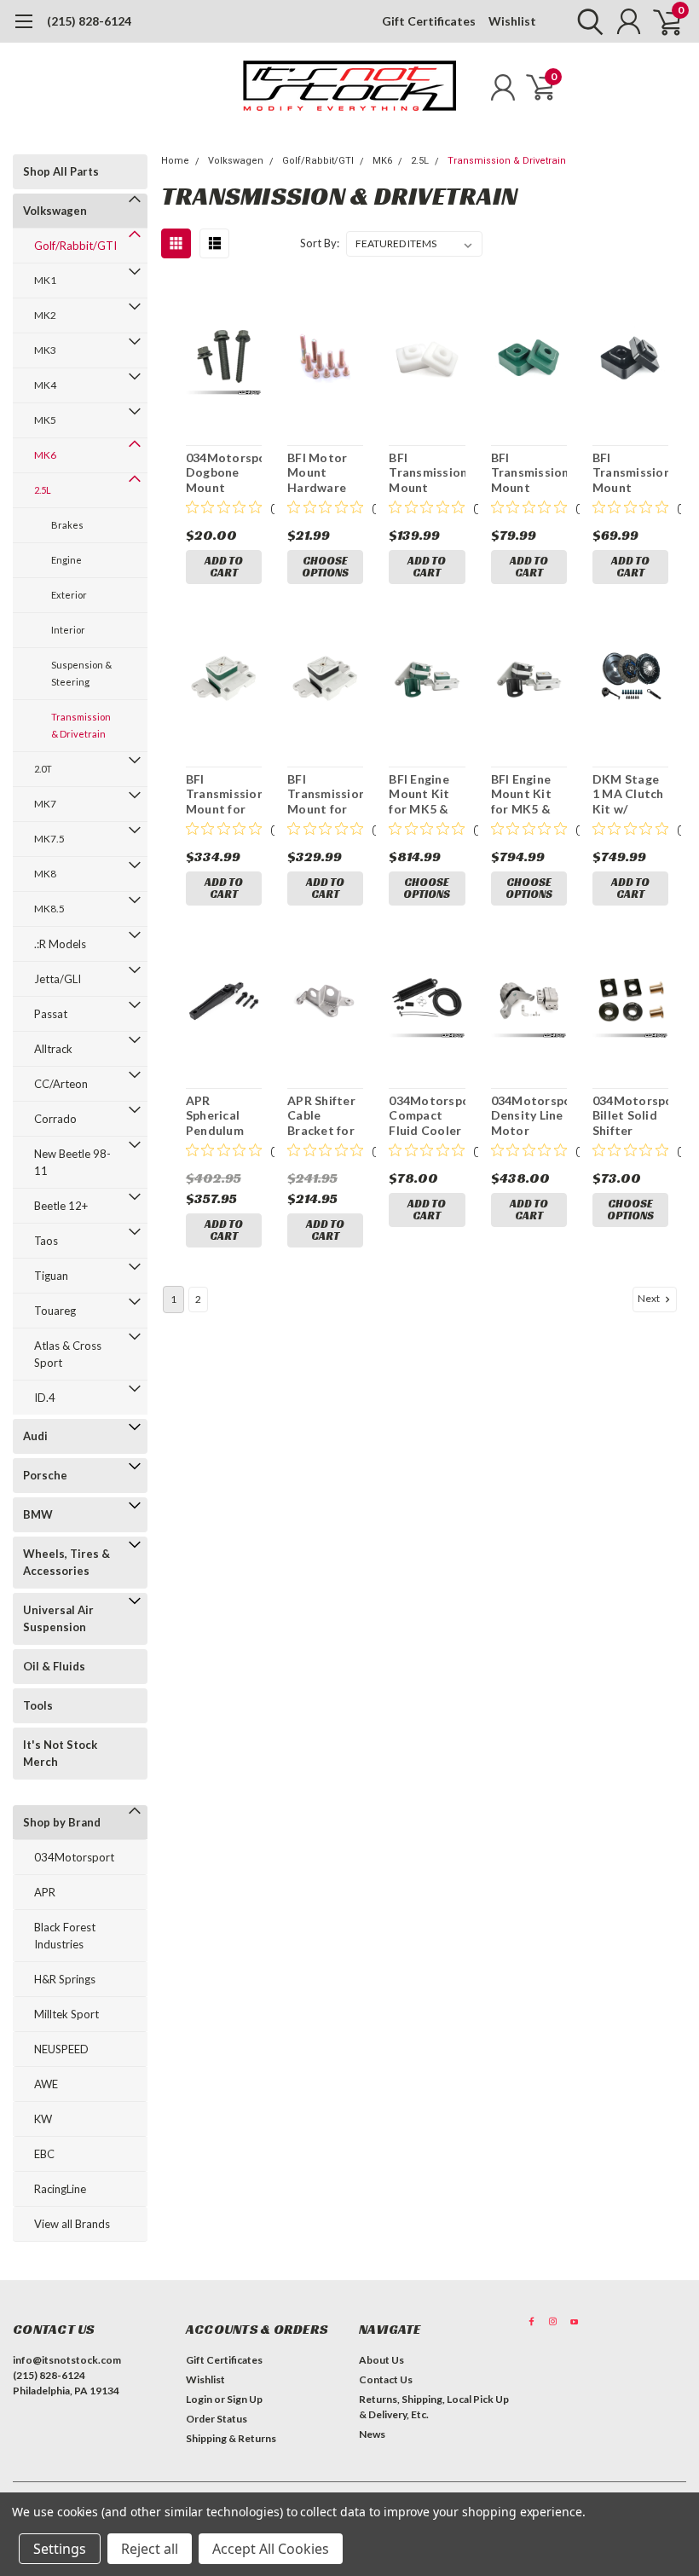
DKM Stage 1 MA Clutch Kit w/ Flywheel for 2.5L (628, 794)
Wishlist (512, 21)
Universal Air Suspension (58, 1618)
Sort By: (320, 243)
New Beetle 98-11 (72, 1162)
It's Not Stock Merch (60, 1753)
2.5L (43, 490)
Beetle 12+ (61, 1206)
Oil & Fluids (54, 1666)
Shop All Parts (61, 171)
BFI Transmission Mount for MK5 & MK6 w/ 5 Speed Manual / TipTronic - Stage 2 (224, 794)
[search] (586, 21)
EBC (44, 2154)
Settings (60, 2549)
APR (45, 1892)
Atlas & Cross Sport (68, 1354)
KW (43, 2119)
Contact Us (386, 2379)
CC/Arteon (61, 1084)
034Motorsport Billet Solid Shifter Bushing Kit (630, 1116)
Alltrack (53, 1049)
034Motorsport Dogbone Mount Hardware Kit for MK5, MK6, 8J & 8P (224, 473)
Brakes (67, 525)
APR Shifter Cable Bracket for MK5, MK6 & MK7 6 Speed (325, 1116)
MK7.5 (49, 839)
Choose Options (325, 567)
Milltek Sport (66, 2014)
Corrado (55, 1119)
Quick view (224, 359)
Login (199, 2399)
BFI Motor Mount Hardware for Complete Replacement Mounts (325, 473)
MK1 (45, 280)
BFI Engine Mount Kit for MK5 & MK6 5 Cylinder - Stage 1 (521, 794)
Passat (51, 1014)
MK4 (45, 385)
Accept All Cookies (271, 2549)
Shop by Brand (62, 1822)
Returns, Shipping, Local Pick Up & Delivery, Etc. (434, 2407)
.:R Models (60, 944)
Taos (46, 1241)
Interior (68, 630)
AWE (46, 2084)
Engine (66, 560)
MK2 (45, 315)
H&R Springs (65, 1979)
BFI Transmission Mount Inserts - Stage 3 (427, 473)
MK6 (45, 455)
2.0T (43, 769)
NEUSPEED (61, 2049)
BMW (38, 1514)
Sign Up (245, 2399)
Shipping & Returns (231, 2438)
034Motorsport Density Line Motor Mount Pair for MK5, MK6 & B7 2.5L (529, 1116)
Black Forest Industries (65, 1936)
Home (175, 161)
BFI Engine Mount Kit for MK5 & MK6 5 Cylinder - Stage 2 (419, 794)
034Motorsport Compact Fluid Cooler (427, 1115)
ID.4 (45, 1398)
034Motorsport (74, 1857)
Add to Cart (224, 567)
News (372, 2434)
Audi (35, 1436)
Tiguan (51, 1276)
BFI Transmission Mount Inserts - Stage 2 (529, 473)
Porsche (45, 1475)
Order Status (217, 2419)
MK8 (45, 874)
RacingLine (60, 2189)
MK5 (45, 420)
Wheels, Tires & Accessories (66, 1562)
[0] (661, 21)
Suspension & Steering (81, 673)
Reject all (150, 2549)
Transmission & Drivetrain (81, 725)
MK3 (45, 350)
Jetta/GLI (58, 979)
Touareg (55, 1311)
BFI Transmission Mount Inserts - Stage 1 (630, 473)
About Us (381, 2360)
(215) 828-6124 (89, 21)
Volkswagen (55, 211)
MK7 (45, 804)
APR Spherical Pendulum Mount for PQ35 (216, 1116)
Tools (38, 1705)
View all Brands (72, 2224)
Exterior (69, 595)
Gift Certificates (429, 21)
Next (650, 1298)
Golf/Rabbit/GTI (75, 246)
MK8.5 (49, 909)
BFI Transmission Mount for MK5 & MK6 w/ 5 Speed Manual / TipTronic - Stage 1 (325, 794)
